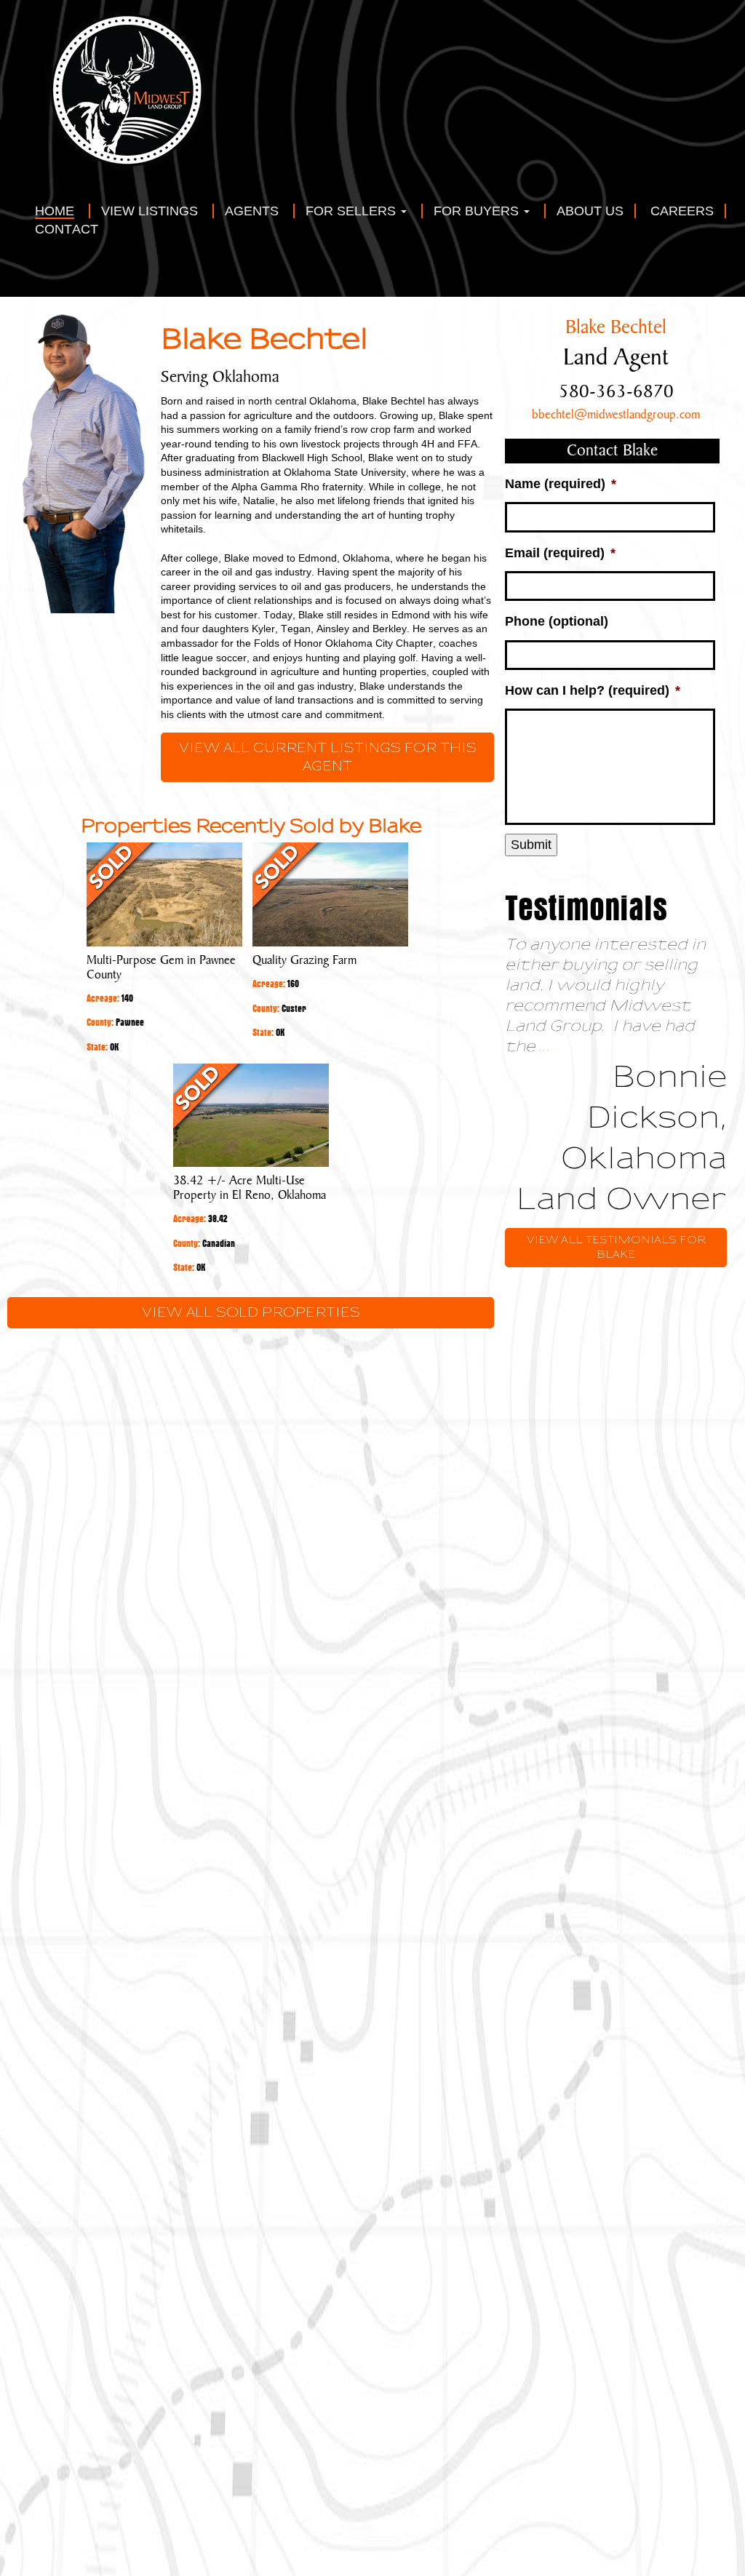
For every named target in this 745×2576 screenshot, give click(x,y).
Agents (252, 211)
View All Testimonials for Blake (616, 1247)
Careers (682, 211)
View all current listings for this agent (328, 757)
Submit (531, 845)
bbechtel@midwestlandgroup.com (616, 415)
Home (55, 211)
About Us (590, 211)
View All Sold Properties (251, 1313)
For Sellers (352, 211)
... (545, 1046)
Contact (67, 230)
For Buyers (478, 211)
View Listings (150, 211)
